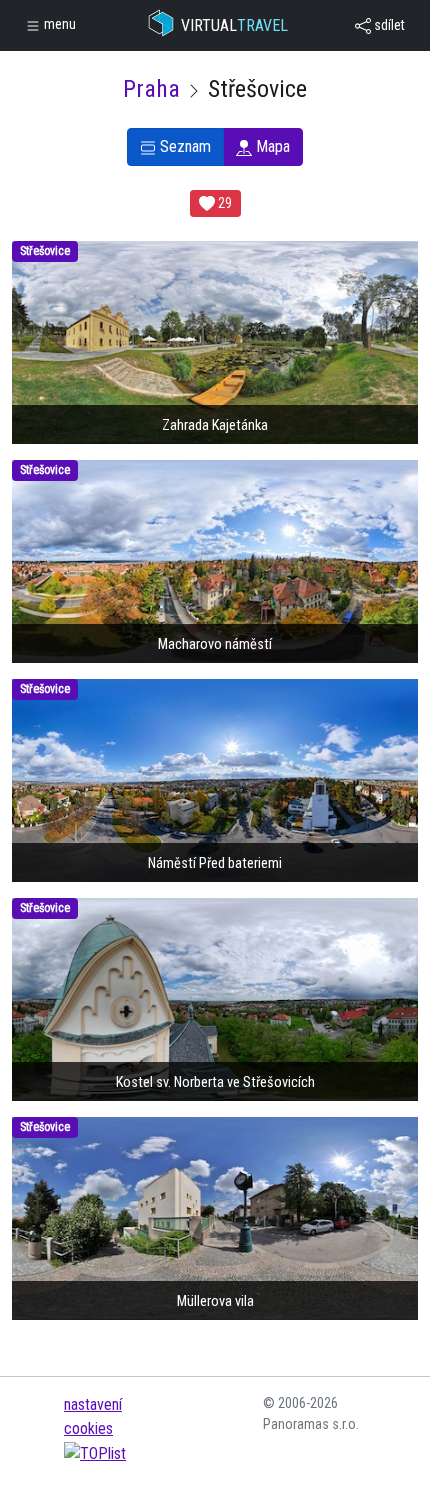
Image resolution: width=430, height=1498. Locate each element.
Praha (151, 89)
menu (58, 24)
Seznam (183, 146)
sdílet (388, 25)
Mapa (271, 146)
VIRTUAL (234, 25)
